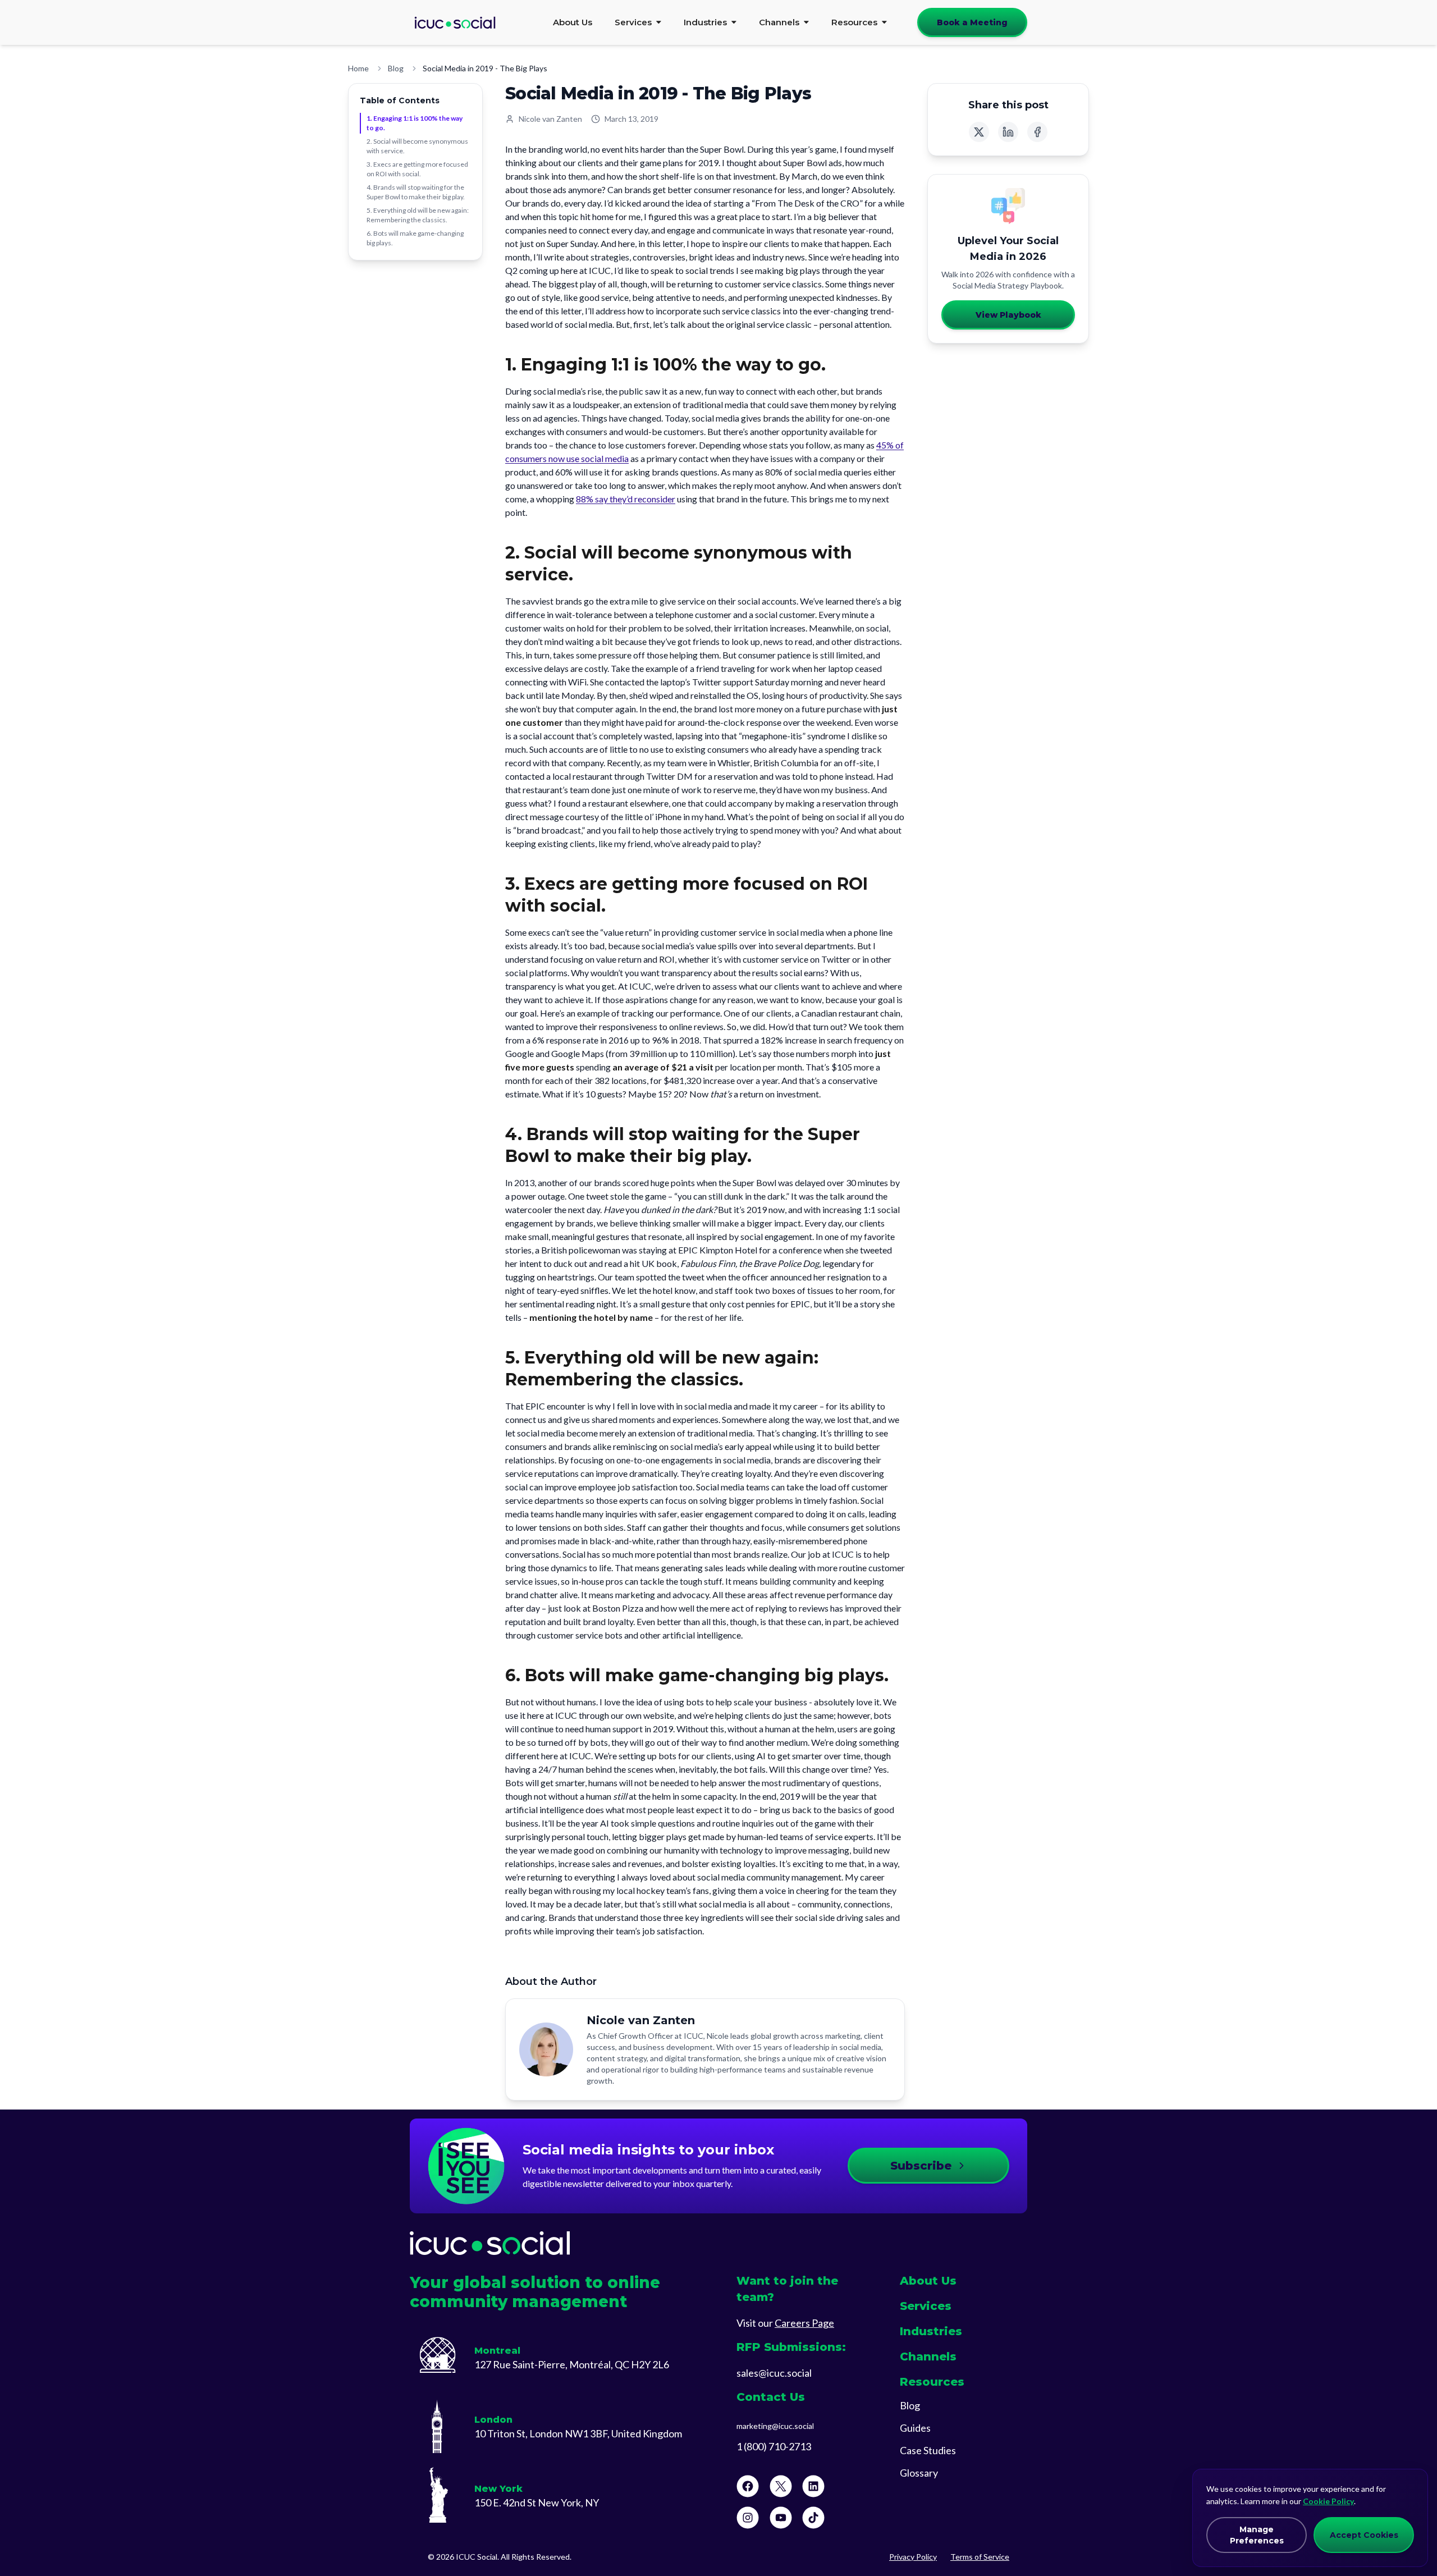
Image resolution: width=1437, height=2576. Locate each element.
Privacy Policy (913, 2557)
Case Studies (928, 2450)
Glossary (919, 2473)
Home (358, 68)
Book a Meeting (972, 22)
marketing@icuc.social (775, 2426)
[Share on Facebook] (1037, 132)
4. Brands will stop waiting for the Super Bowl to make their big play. (416, 192)
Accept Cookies (1364, 2535)
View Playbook (1008, 315)
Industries (705, 22)
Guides (915, 2428)
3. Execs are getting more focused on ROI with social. (417, 169)
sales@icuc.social (774, 2373)
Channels (779, 22)
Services (633, 22)
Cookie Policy (1328, 2501)
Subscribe (921, 2166)
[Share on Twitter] (979, 132)
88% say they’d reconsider (626, 499)
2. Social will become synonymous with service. (417, 146)
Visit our (785, 2323)
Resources (854, 22)
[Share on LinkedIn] (1008, 132)
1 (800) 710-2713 (774, 2446)
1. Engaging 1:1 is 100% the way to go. (415, 123)
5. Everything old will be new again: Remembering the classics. (418, 215)
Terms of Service (980, 2557)
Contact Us (771, 2397)
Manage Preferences (1257, 2535)
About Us (573, 22)
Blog (396, 68)
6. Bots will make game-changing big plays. (415, 238)
